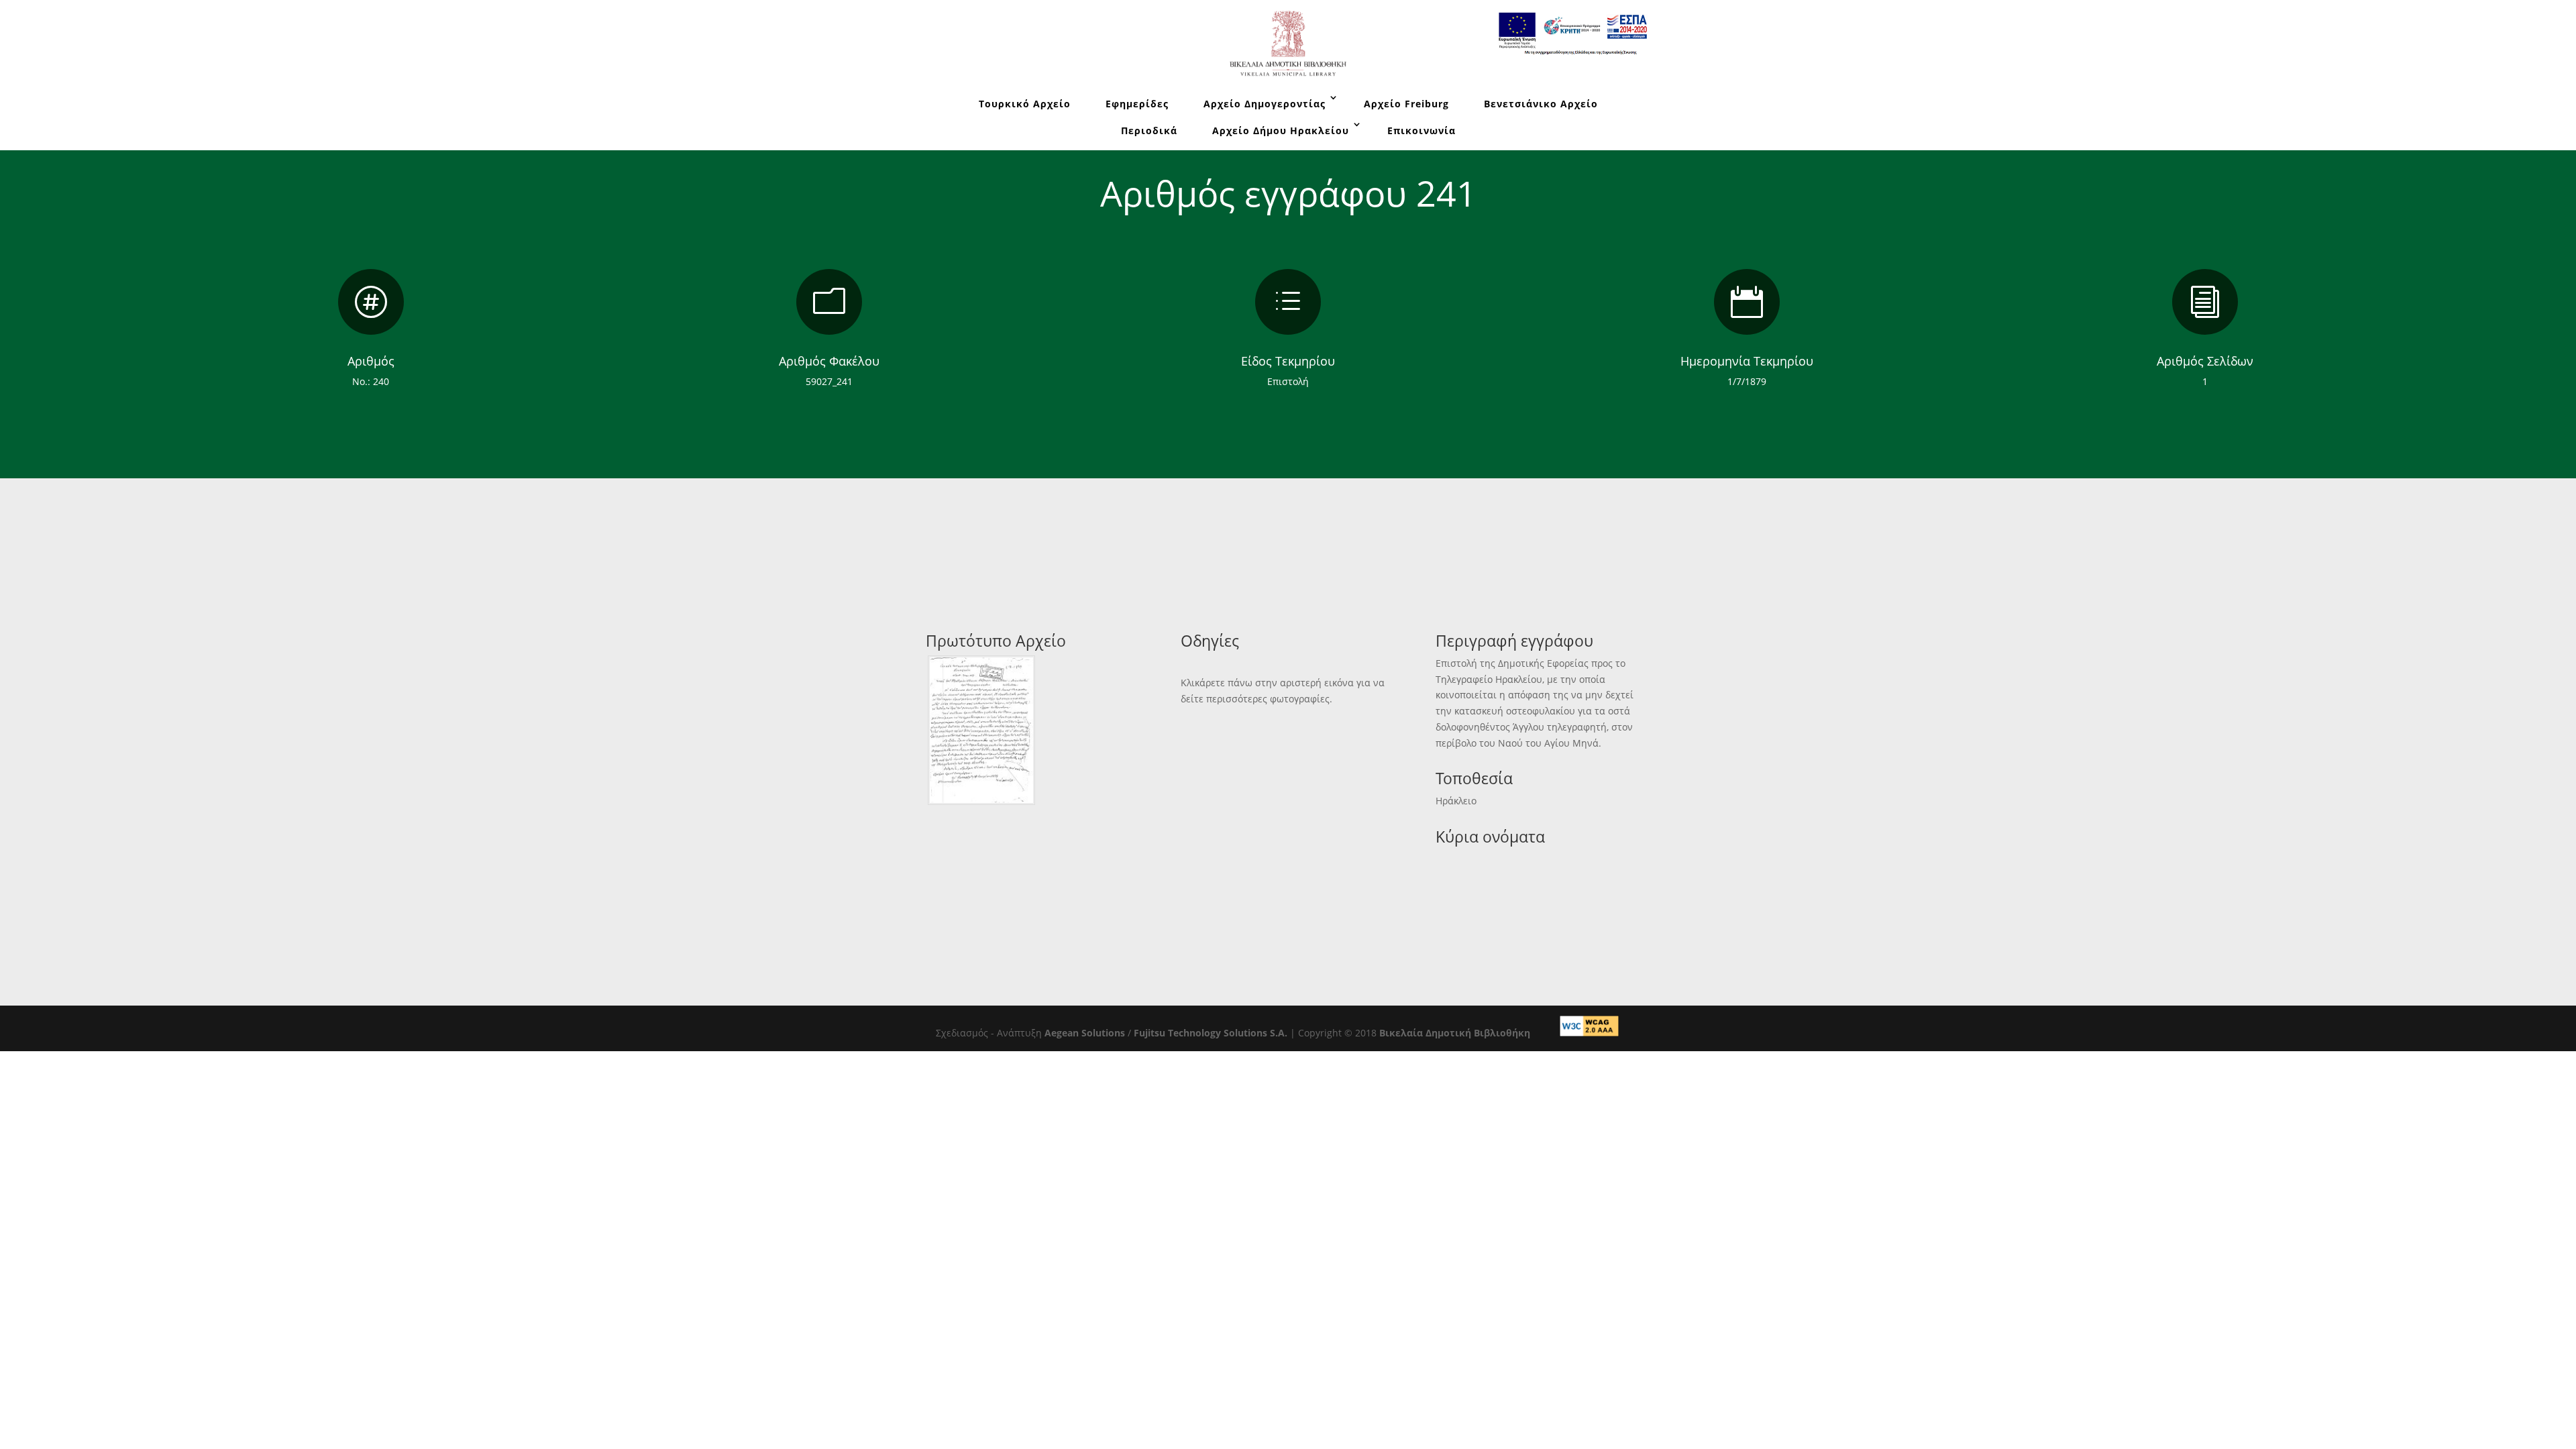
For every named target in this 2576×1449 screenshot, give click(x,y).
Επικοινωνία (1421, 130)
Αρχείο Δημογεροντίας (1265, 104)
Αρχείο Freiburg (1406, 104)
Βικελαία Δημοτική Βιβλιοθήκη (1455, 1033)
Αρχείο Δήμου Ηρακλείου (1281, 130)
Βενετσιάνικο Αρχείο (1541, 104)
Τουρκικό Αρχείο (1025, 104)
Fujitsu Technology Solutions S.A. (1211, 1033)
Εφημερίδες (1137, 104)
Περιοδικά (1149, 130)
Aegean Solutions (1085, 1033)
